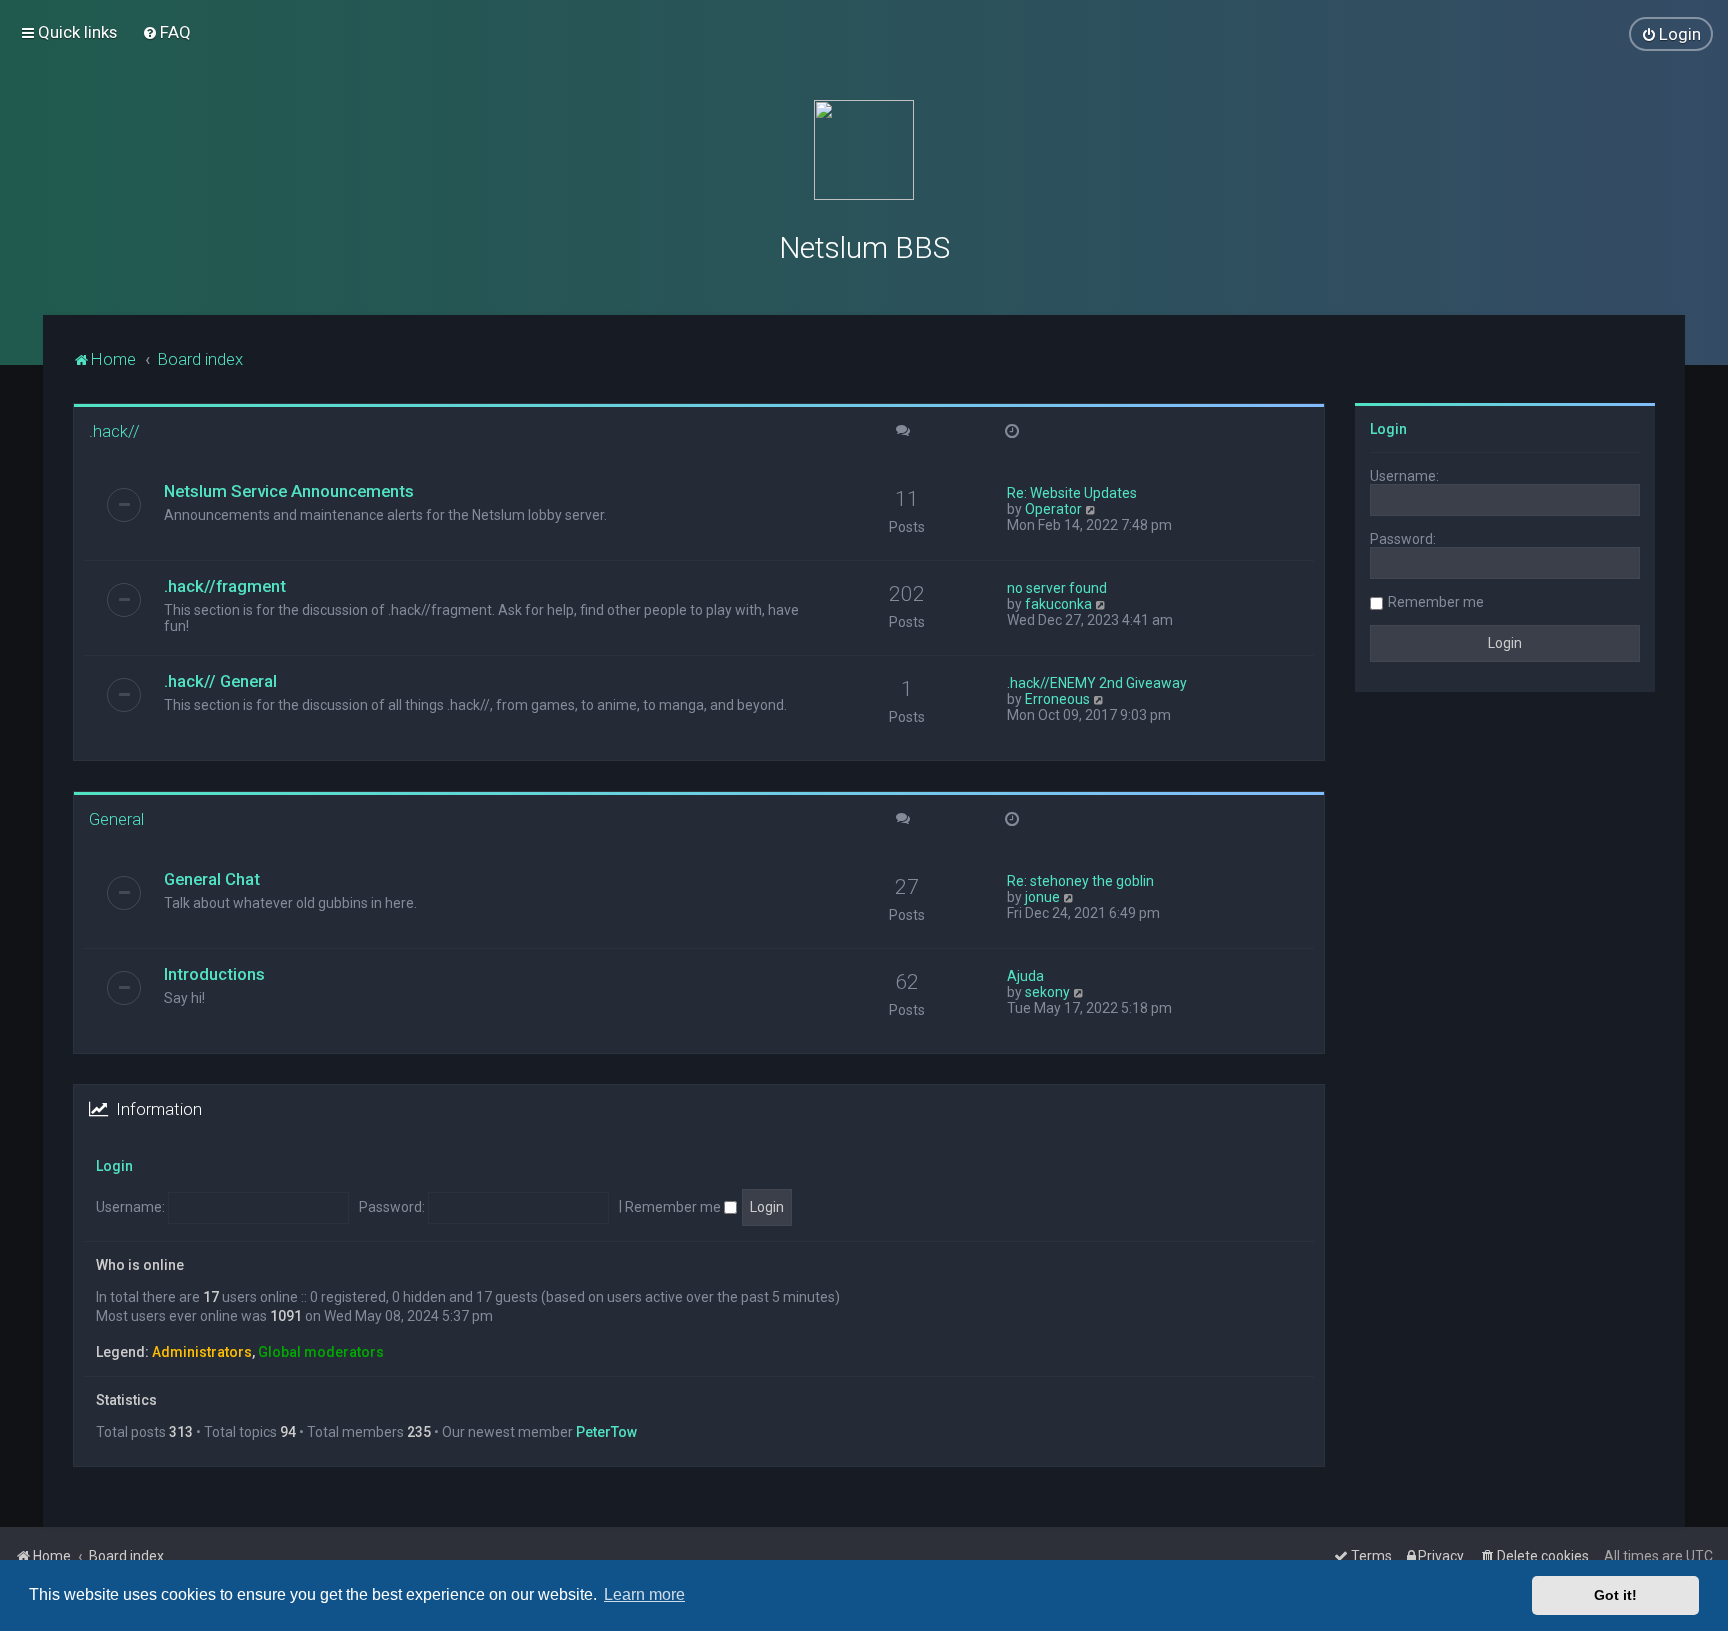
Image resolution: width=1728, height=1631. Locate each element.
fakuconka (1058, 604)
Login (114, 1166)
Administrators (202, 1352)
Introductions (214, 974)
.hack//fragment (225, 586)
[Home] (864, 150)
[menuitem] (166, 32)
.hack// (114, 431)
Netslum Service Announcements (289, 491)
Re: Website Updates (1072, 493)
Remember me (674, 1207)
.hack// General (220, 681)
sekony (1047, 992)
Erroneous (1057, 699)
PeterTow (606, 1432)
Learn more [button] (644, 1594)
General (116, 819)
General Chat (212, 879)
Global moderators (321, 1352)
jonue (1042, 897)
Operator (1053, 509)
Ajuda (1025, 976)
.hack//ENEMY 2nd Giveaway (1097, 683)
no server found (1057, 588)
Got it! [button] (1615, 1595)
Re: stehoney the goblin (1080, 881)
